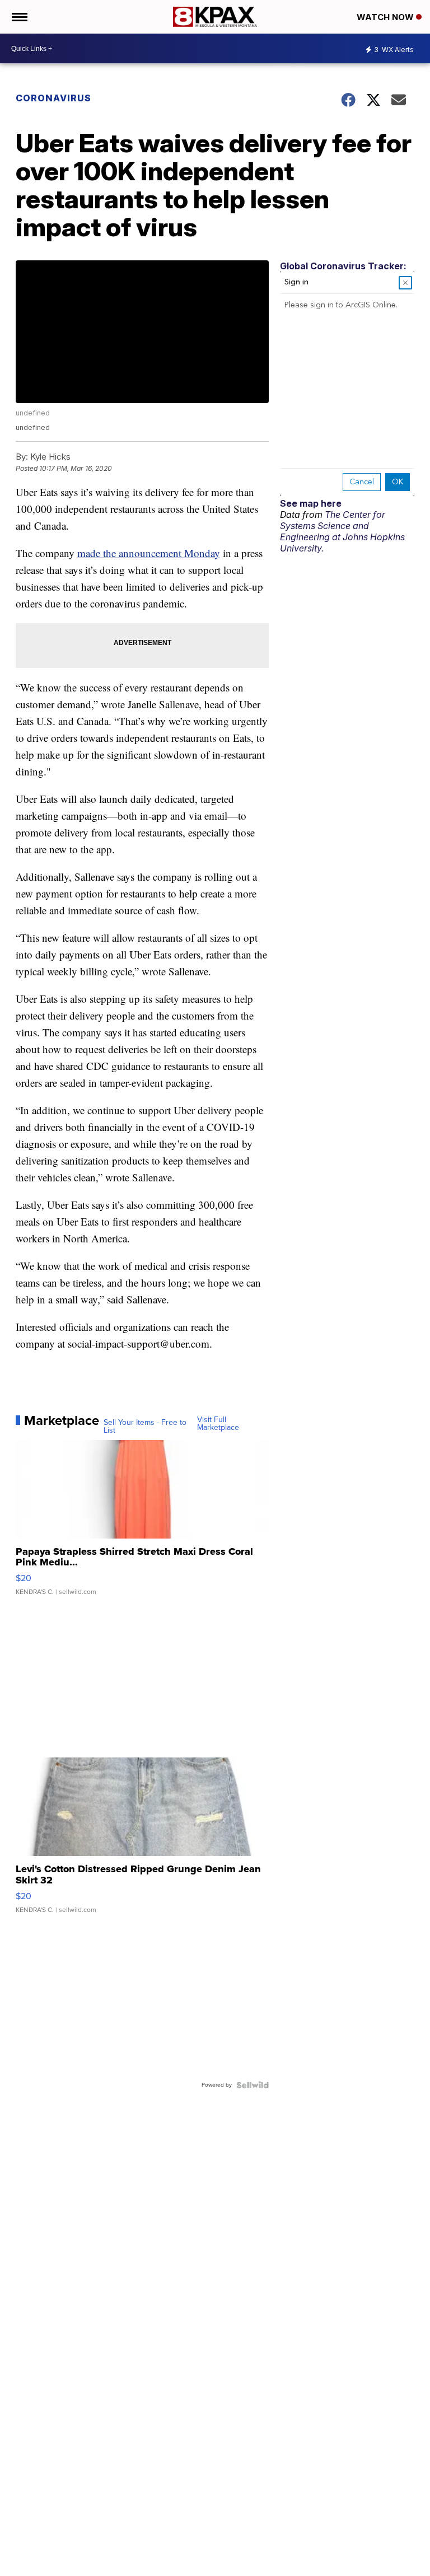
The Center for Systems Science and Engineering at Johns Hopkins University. (342, 531)
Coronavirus (53, 98)
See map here (311, 503)
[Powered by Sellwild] (253, 2085)
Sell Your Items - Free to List (145, 1427)
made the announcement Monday (149, 553)
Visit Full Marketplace (218, 1424)
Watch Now (386, 17)
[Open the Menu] (19, 17)
